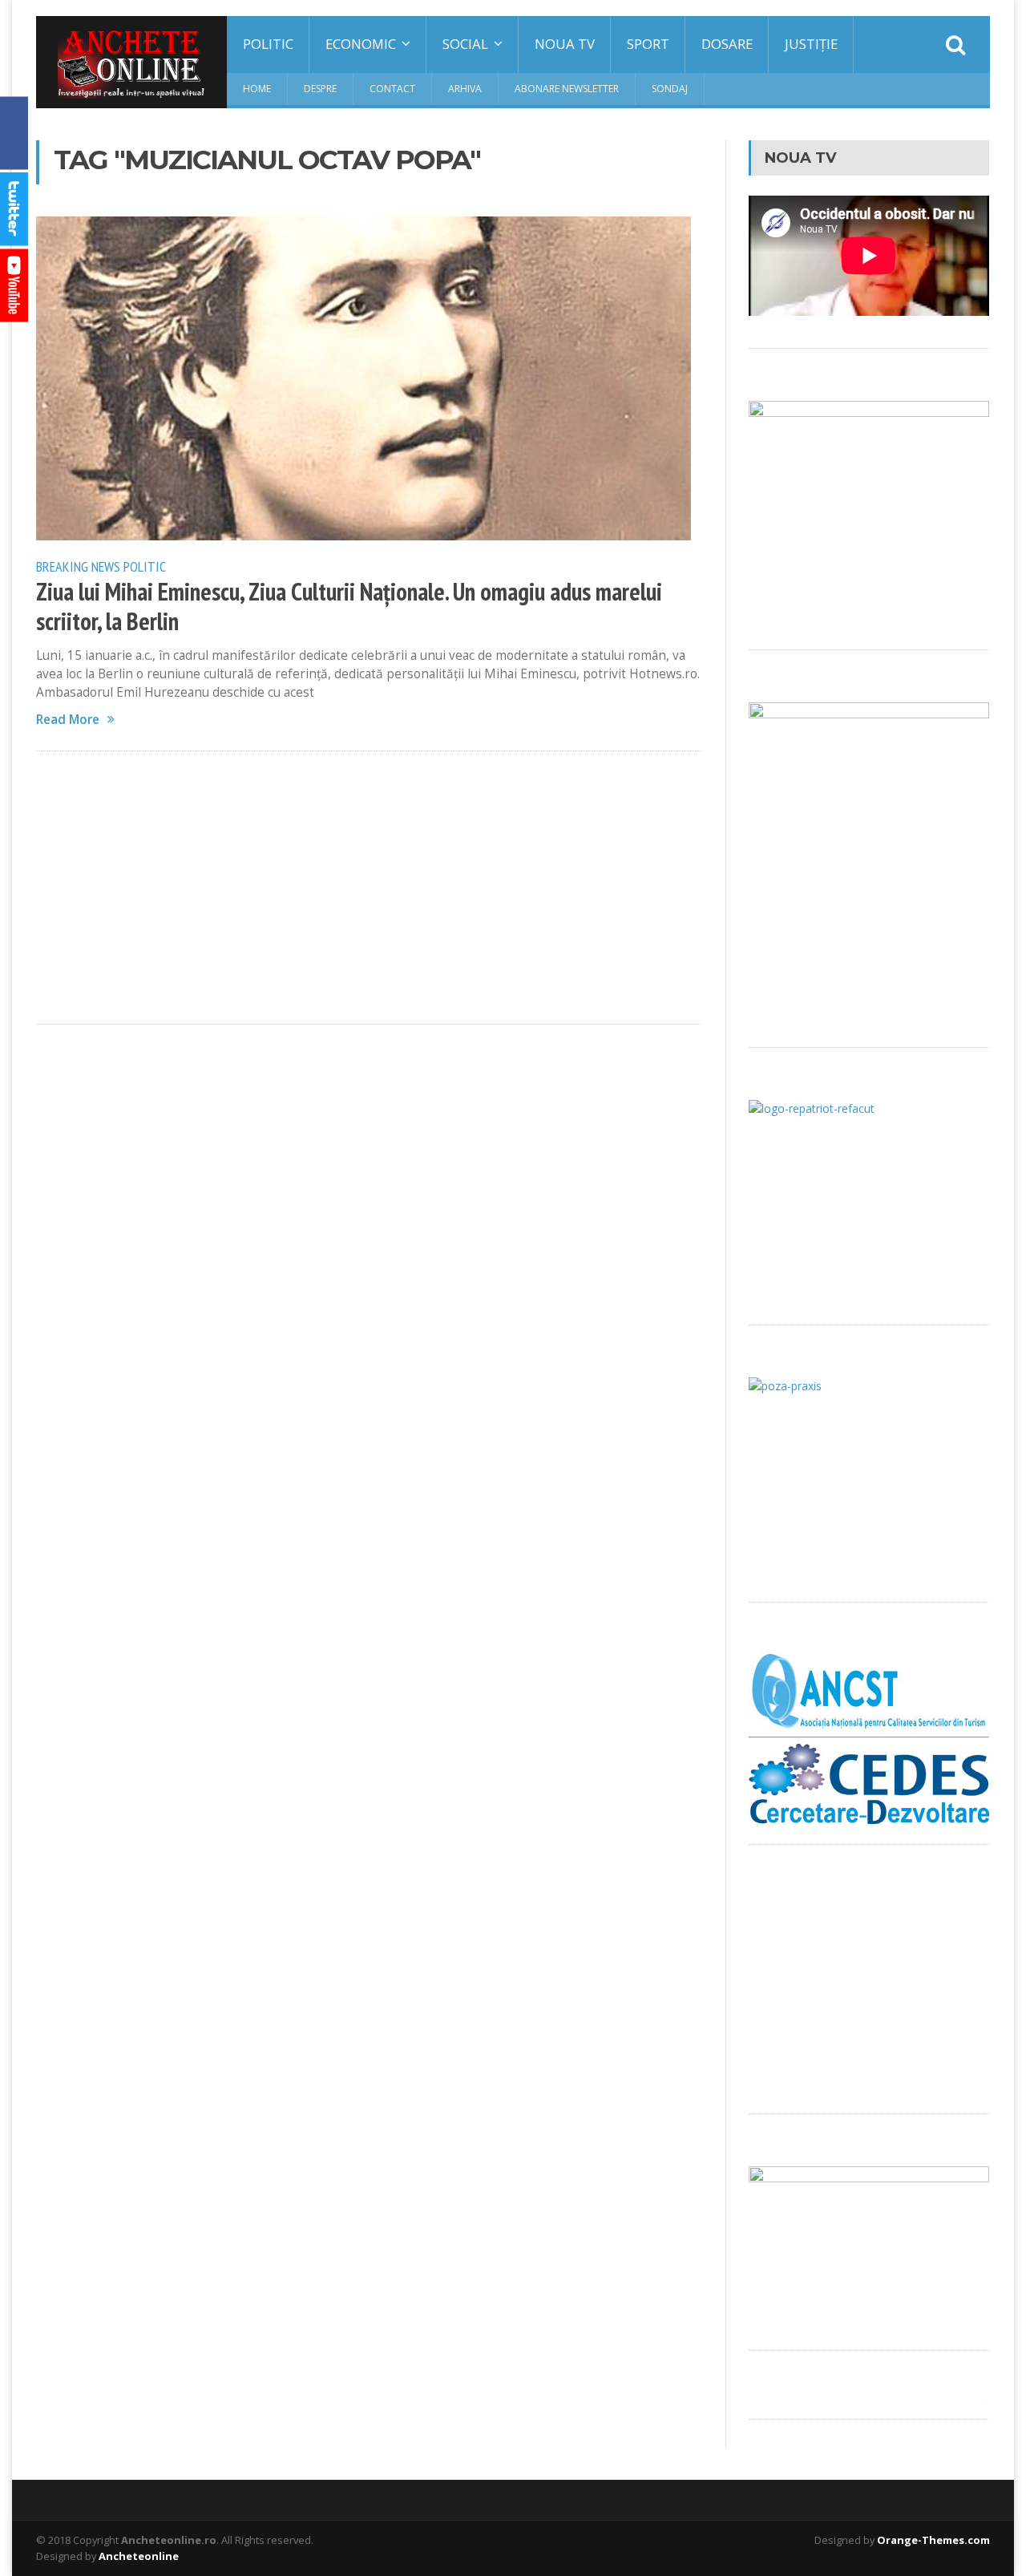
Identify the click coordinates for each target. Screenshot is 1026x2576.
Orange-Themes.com (933, 2540)
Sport (648, 44)
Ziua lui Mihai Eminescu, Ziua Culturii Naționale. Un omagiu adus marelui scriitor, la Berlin (349, 607)
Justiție (811, 44)
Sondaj (670, 89)
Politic (268, 44)
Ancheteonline (139, 2556)
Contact (392, 89)
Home (257, 89)
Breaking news (78, 566)
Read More (68, 720)
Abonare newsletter (567, 89)
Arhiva (465, 89)
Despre (320, 89)
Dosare (727, 44)
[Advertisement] (368, 888)
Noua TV (565, 44)
